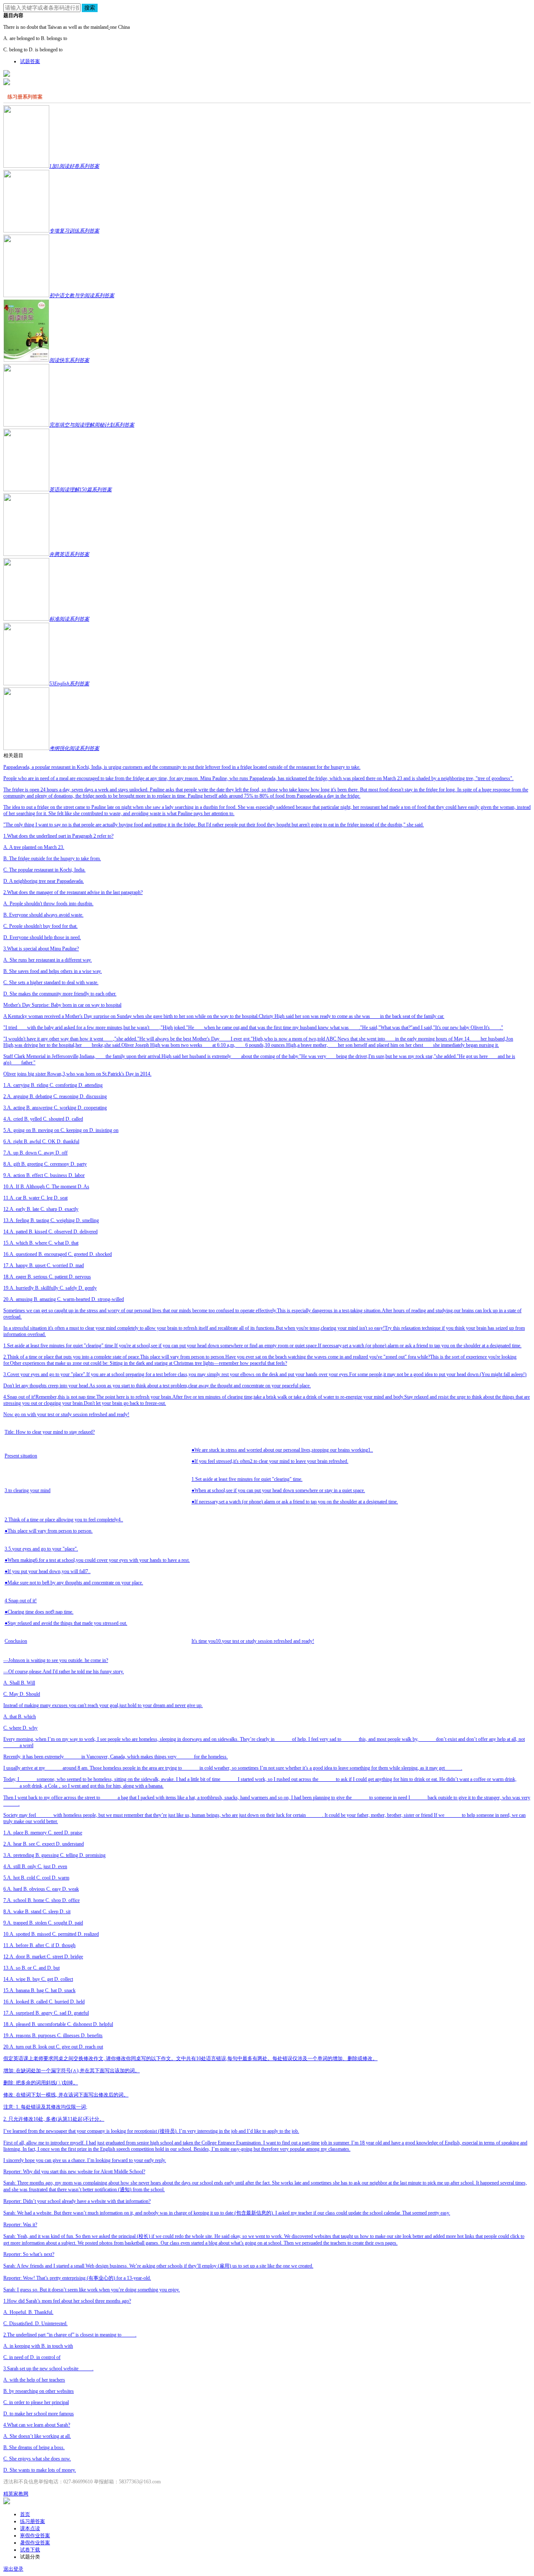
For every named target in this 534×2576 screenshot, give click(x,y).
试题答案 (30, 61)
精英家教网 (16, 2494)
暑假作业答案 (35, 2543)
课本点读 (30, 2528)
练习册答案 (33, 2521)
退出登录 (13, 2569)
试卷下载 (30, 2550)
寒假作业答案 (35, 2536)
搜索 (90, 8)
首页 (25, 2514)
